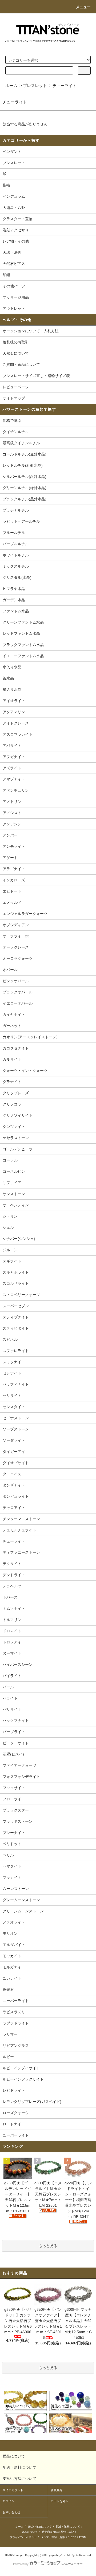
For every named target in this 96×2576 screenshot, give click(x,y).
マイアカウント (13, 2490)
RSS (73, 2537)
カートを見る (59, 2501)
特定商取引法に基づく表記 (58, 2532)
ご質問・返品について (21, 364)
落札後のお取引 (16, 342)
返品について (30, 2532)
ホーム (11, 86)
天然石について (16, 353)
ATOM (82, 2537)
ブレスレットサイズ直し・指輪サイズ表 (36, 376)
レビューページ (16, 387)
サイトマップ (14, 398)
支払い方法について (40, 2527)
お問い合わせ (11, 2512)
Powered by (21, 2564)
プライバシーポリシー (23, 2537)
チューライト (65, 86)
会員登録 (57, 2490)
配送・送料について (68, 2527)
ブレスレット (35, 86)
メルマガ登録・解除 (53, 2537)
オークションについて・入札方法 (31, 331)
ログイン (9, 2501)
